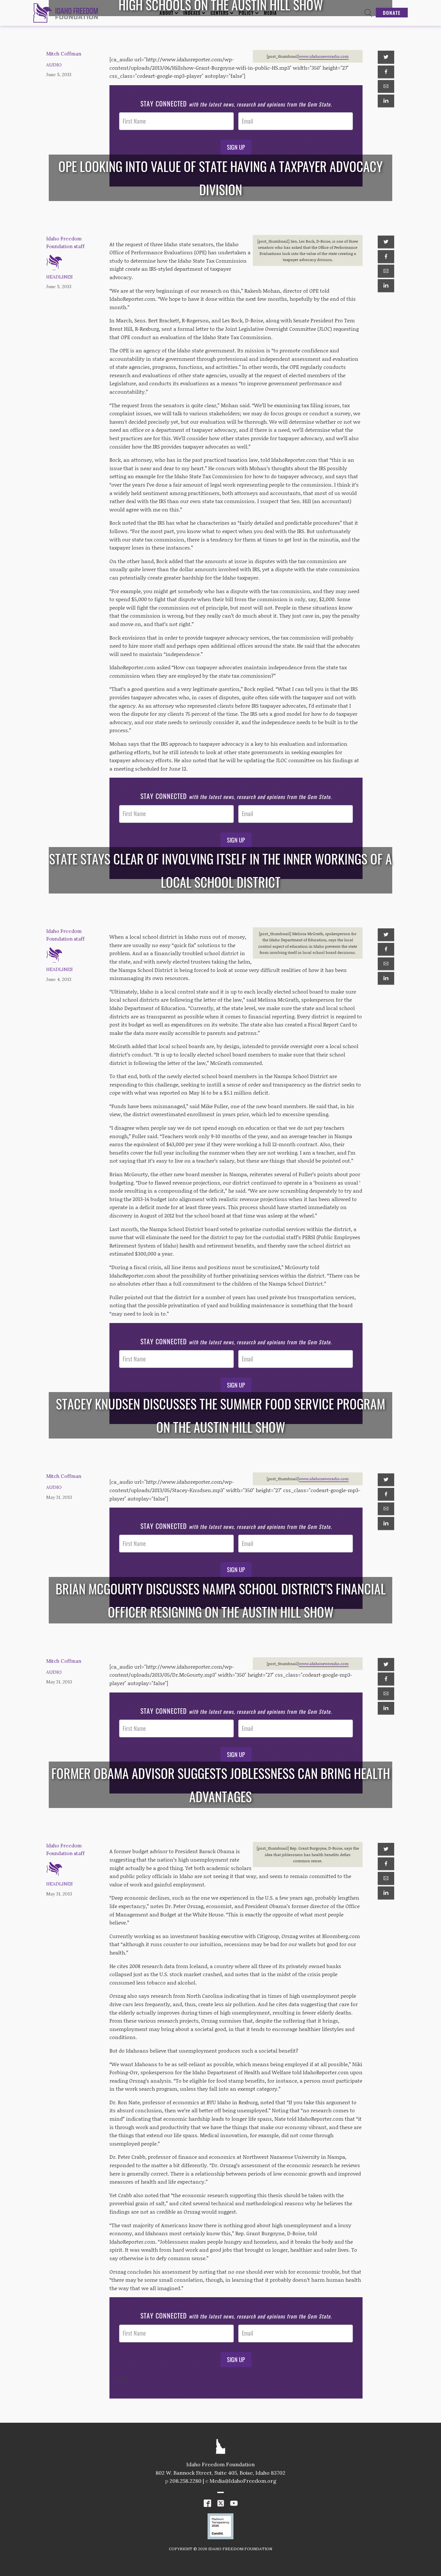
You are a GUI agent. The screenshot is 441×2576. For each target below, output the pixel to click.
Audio (54, 65)
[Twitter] (386, 57)
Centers (220, 13)
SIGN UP (236, 147)
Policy (246, 13)
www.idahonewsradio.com (324, 56)
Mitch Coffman (64, 54)
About (166, 13)
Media (270, 13)
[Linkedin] (386, 101)
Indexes (192, 13)
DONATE (392, 13)
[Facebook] (386, 72)
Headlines (59, 277)
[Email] (386, 86)
